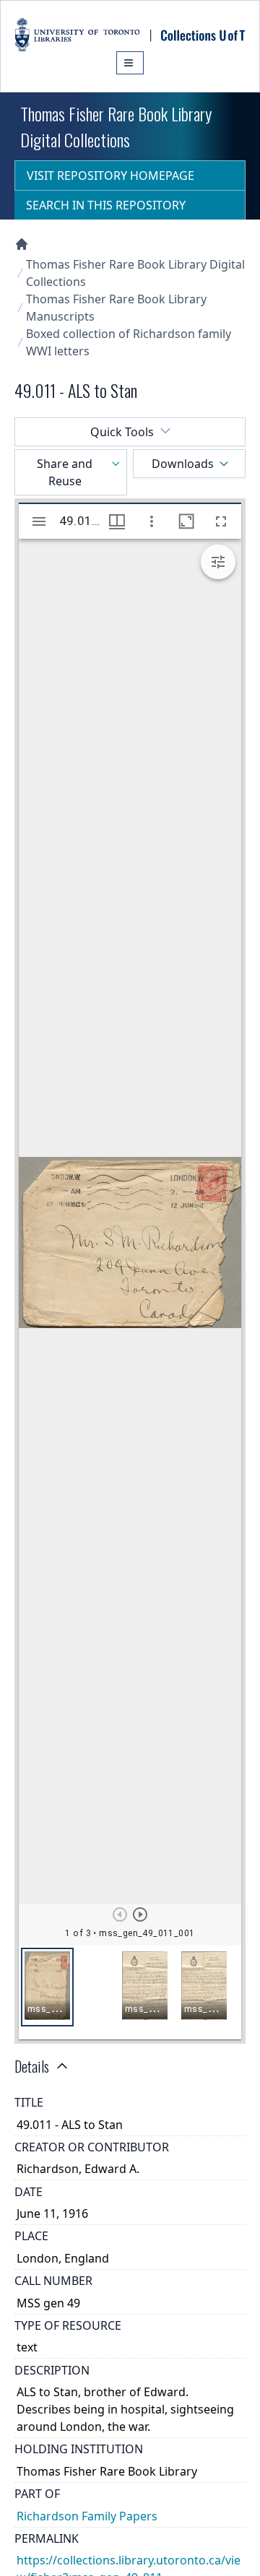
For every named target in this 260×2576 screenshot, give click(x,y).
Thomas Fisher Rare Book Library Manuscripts (116, 308)
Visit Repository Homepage (110, 175)
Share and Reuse (65, 472)
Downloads (183, 464)
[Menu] (130, 63)
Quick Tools (122, 432)
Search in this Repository (106, 205)
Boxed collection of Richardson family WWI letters (129, 342)
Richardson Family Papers (87, 2516)
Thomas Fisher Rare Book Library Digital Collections (135, 273)
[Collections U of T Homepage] (22, 244)
